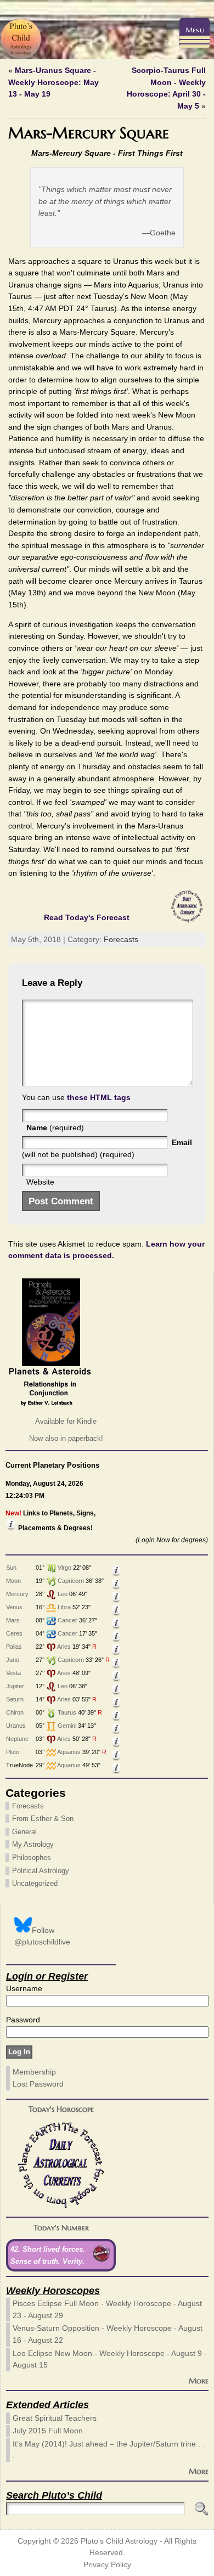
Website (40, 1182)
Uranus (16, 1726)
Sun (11, 1568)
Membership (34, 2072)
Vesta (13, 1673)
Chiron (15, 1712)
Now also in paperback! (66, 1438)
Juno (13, 1660)
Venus (14, 1607)
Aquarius (69, 1752)
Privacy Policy (107, 2565)
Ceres (14, 1633)
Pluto (13, 1752)
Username (24, 1988)
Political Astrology (41, 1871)
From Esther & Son (43, 1819)
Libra (64, 1607)
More (199, 2381)
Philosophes (32, 1858)
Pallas (14, 1647)
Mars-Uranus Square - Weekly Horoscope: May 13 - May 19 (54, 82)
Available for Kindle (66, 1421)
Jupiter (15, 1686)
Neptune (17, 1739)
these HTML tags (99, 1097)
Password (23, 2020)
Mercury (17, 1594)
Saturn (15, 1699)
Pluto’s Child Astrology (119, 2541)
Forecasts (121, 939)
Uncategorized (35, 1883)
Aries (64, 1647)
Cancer (67, 1620)
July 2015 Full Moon (48, 2431)
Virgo (64, 1568)
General (24, 1832)
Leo (63, 1594)
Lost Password (38, 2084)
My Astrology (33, 1844)
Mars (13, 1620)
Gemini (67, 1726)
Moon (13, 1581)
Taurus (67, 1712)
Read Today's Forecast (87, 917)
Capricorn (71, 1581)
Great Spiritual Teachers (55, 2418)
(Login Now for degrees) (172, 1540)
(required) (55, 1128)
